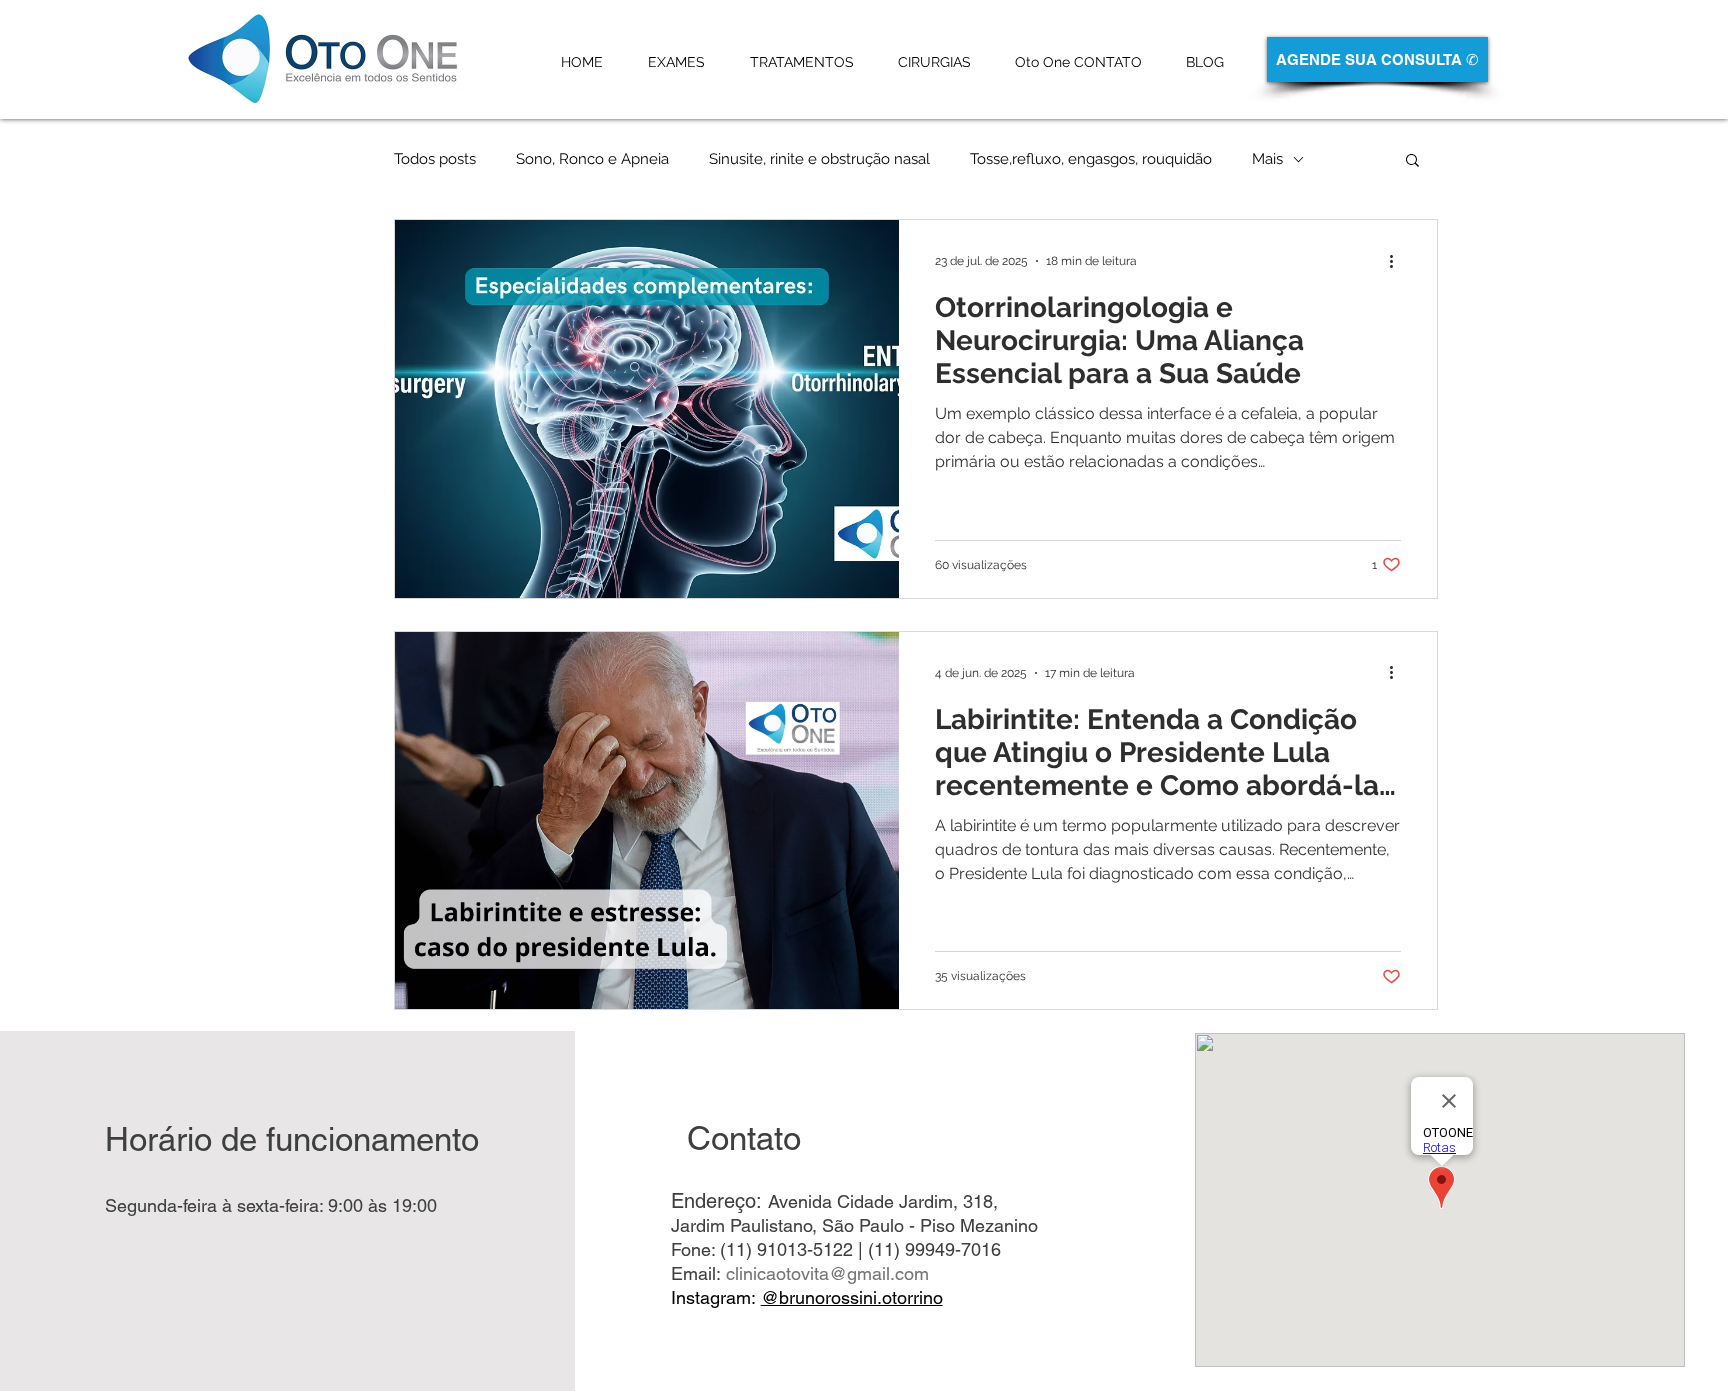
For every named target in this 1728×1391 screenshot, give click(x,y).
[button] (1412, 161)
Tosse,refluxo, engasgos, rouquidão (1091, 159)
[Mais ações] (1398, 261)
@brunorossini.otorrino (852, 1297)
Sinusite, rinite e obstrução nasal (819, 159)
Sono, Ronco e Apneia (592, 159)
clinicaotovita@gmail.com (827, 1273)
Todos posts (435, 159)
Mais (1267, 159)
